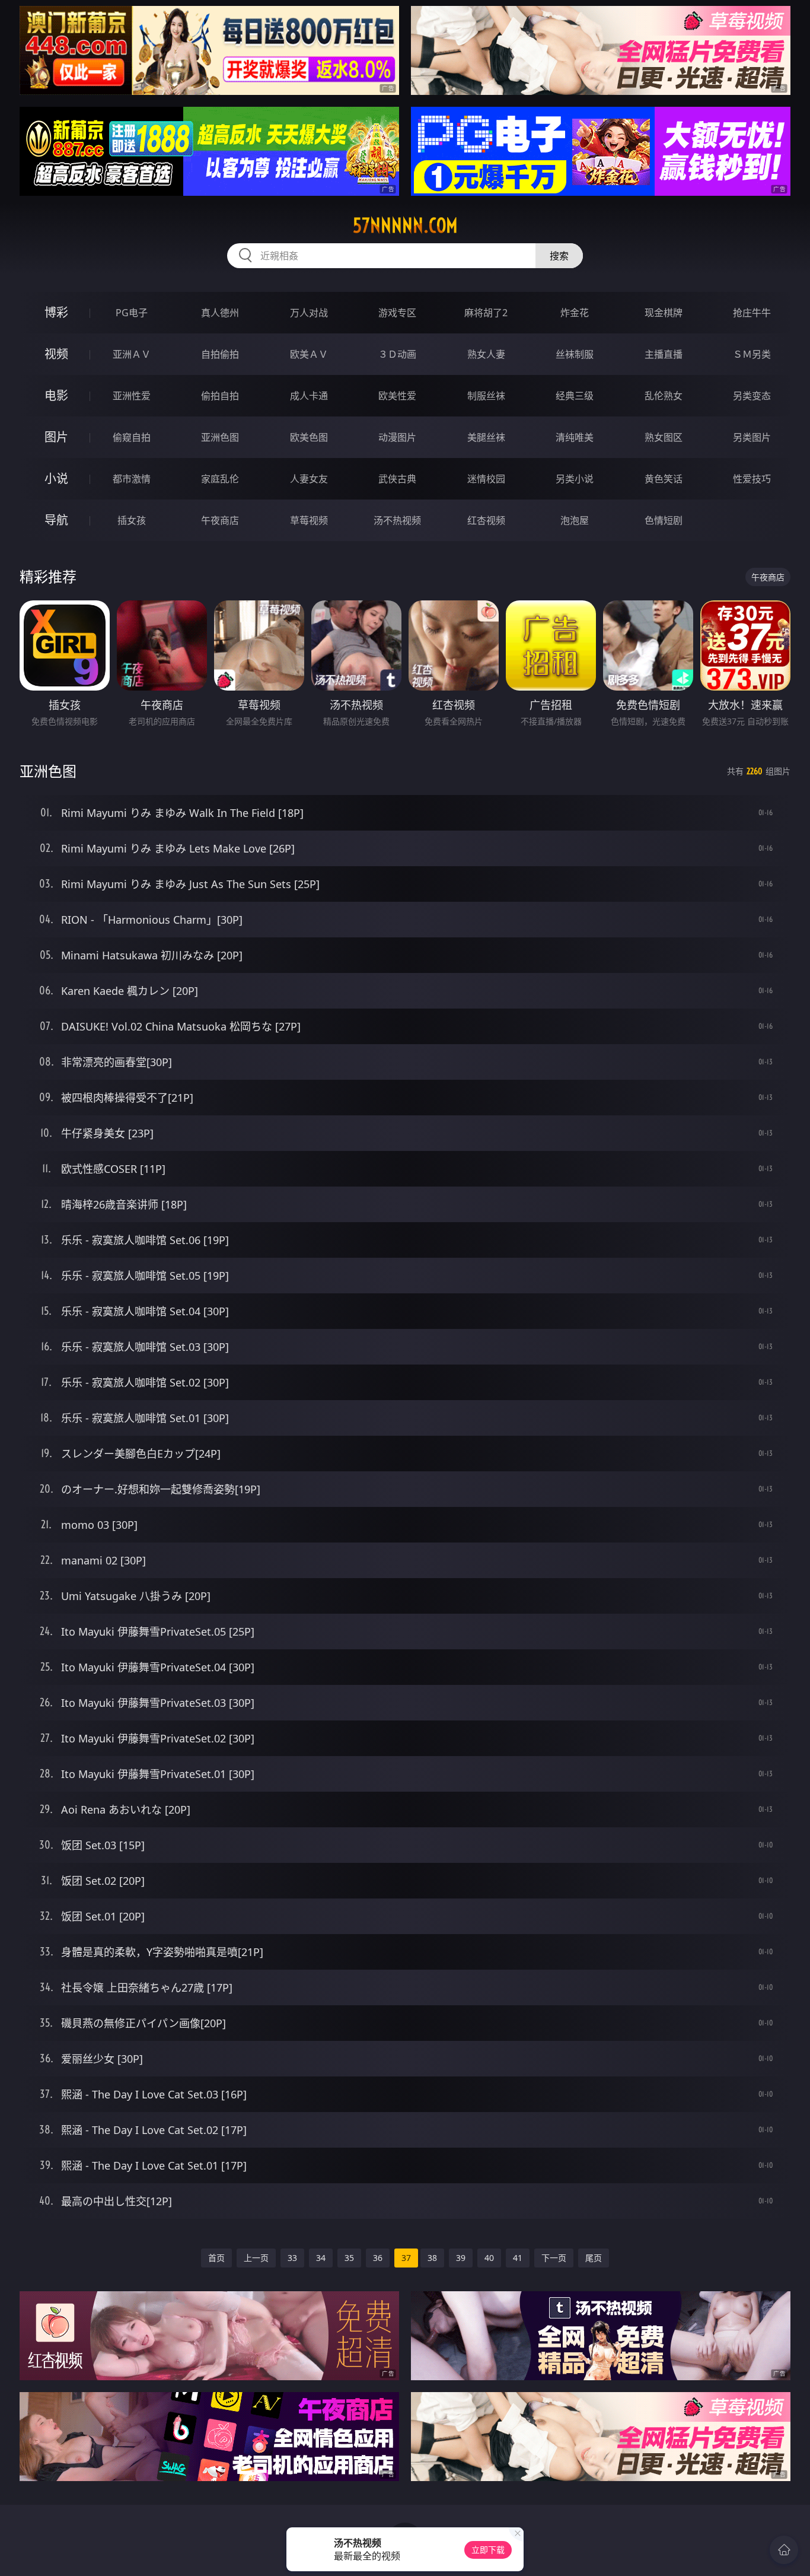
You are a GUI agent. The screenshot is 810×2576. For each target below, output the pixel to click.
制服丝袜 (486, 396)
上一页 (256, 2258)
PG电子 (132, 313)
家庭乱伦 (220, 479)
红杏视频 (486, 520)
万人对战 (309, 313)
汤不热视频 (397, 520)
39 (461, 2258)
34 (321, 2258)
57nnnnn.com (405, 225)
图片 (56, 437)
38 (432, 2258)
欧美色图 (309, 437)
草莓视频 (309, 520)
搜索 (559, 256)
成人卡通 (309, 396)
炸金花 (575, 313)
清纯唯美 (575, 437)
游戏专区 (397, 313)
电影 (56, 395)
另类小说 (575, 479)
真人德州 (220, 313)
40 (489, 2258)
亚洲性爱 (132, 396)
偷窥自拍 (132, 437)
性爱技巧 (752, 479)
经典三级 (575, 396)
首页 (216, 2258)
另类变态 (752, 396)
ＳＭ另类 (752, 354)
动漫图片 (397, 437)
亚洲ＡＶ (132, 354)
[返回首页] (784, 2550)
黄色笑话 (664, 479)
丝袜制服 (575, 354)
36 (378, 2258)
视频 (56, 354)
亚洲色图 (220, 437)
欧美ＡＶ (309, 354)
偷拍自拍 (220, 396)
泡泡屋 (575, 520)
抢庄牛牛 (752, 313)
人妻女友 (309, 479)
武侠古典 (397, 479)
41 (518, 2258)
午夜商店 (220, 520)
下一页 (554, 2258)
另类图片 (752, 437)
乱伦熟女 (664, 396)
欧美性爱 (397, 396)
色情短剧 (664, 520)
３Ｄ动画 (397, 354)
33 (292, 2258)
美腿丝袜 (486, 437)
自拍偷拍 (220, 354)
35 (349, 2258)
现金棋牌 (664, 313)
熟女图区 (664, 437)
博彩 (56, 312)
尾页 (594, 2258)
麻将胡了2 (486, 313)
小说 (56, 478)
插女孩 (132, 520)
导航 (56, 520)
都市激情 (132, 479)
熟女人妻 (486, 354)
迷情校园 (486, 479)
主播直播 (664, 354)
